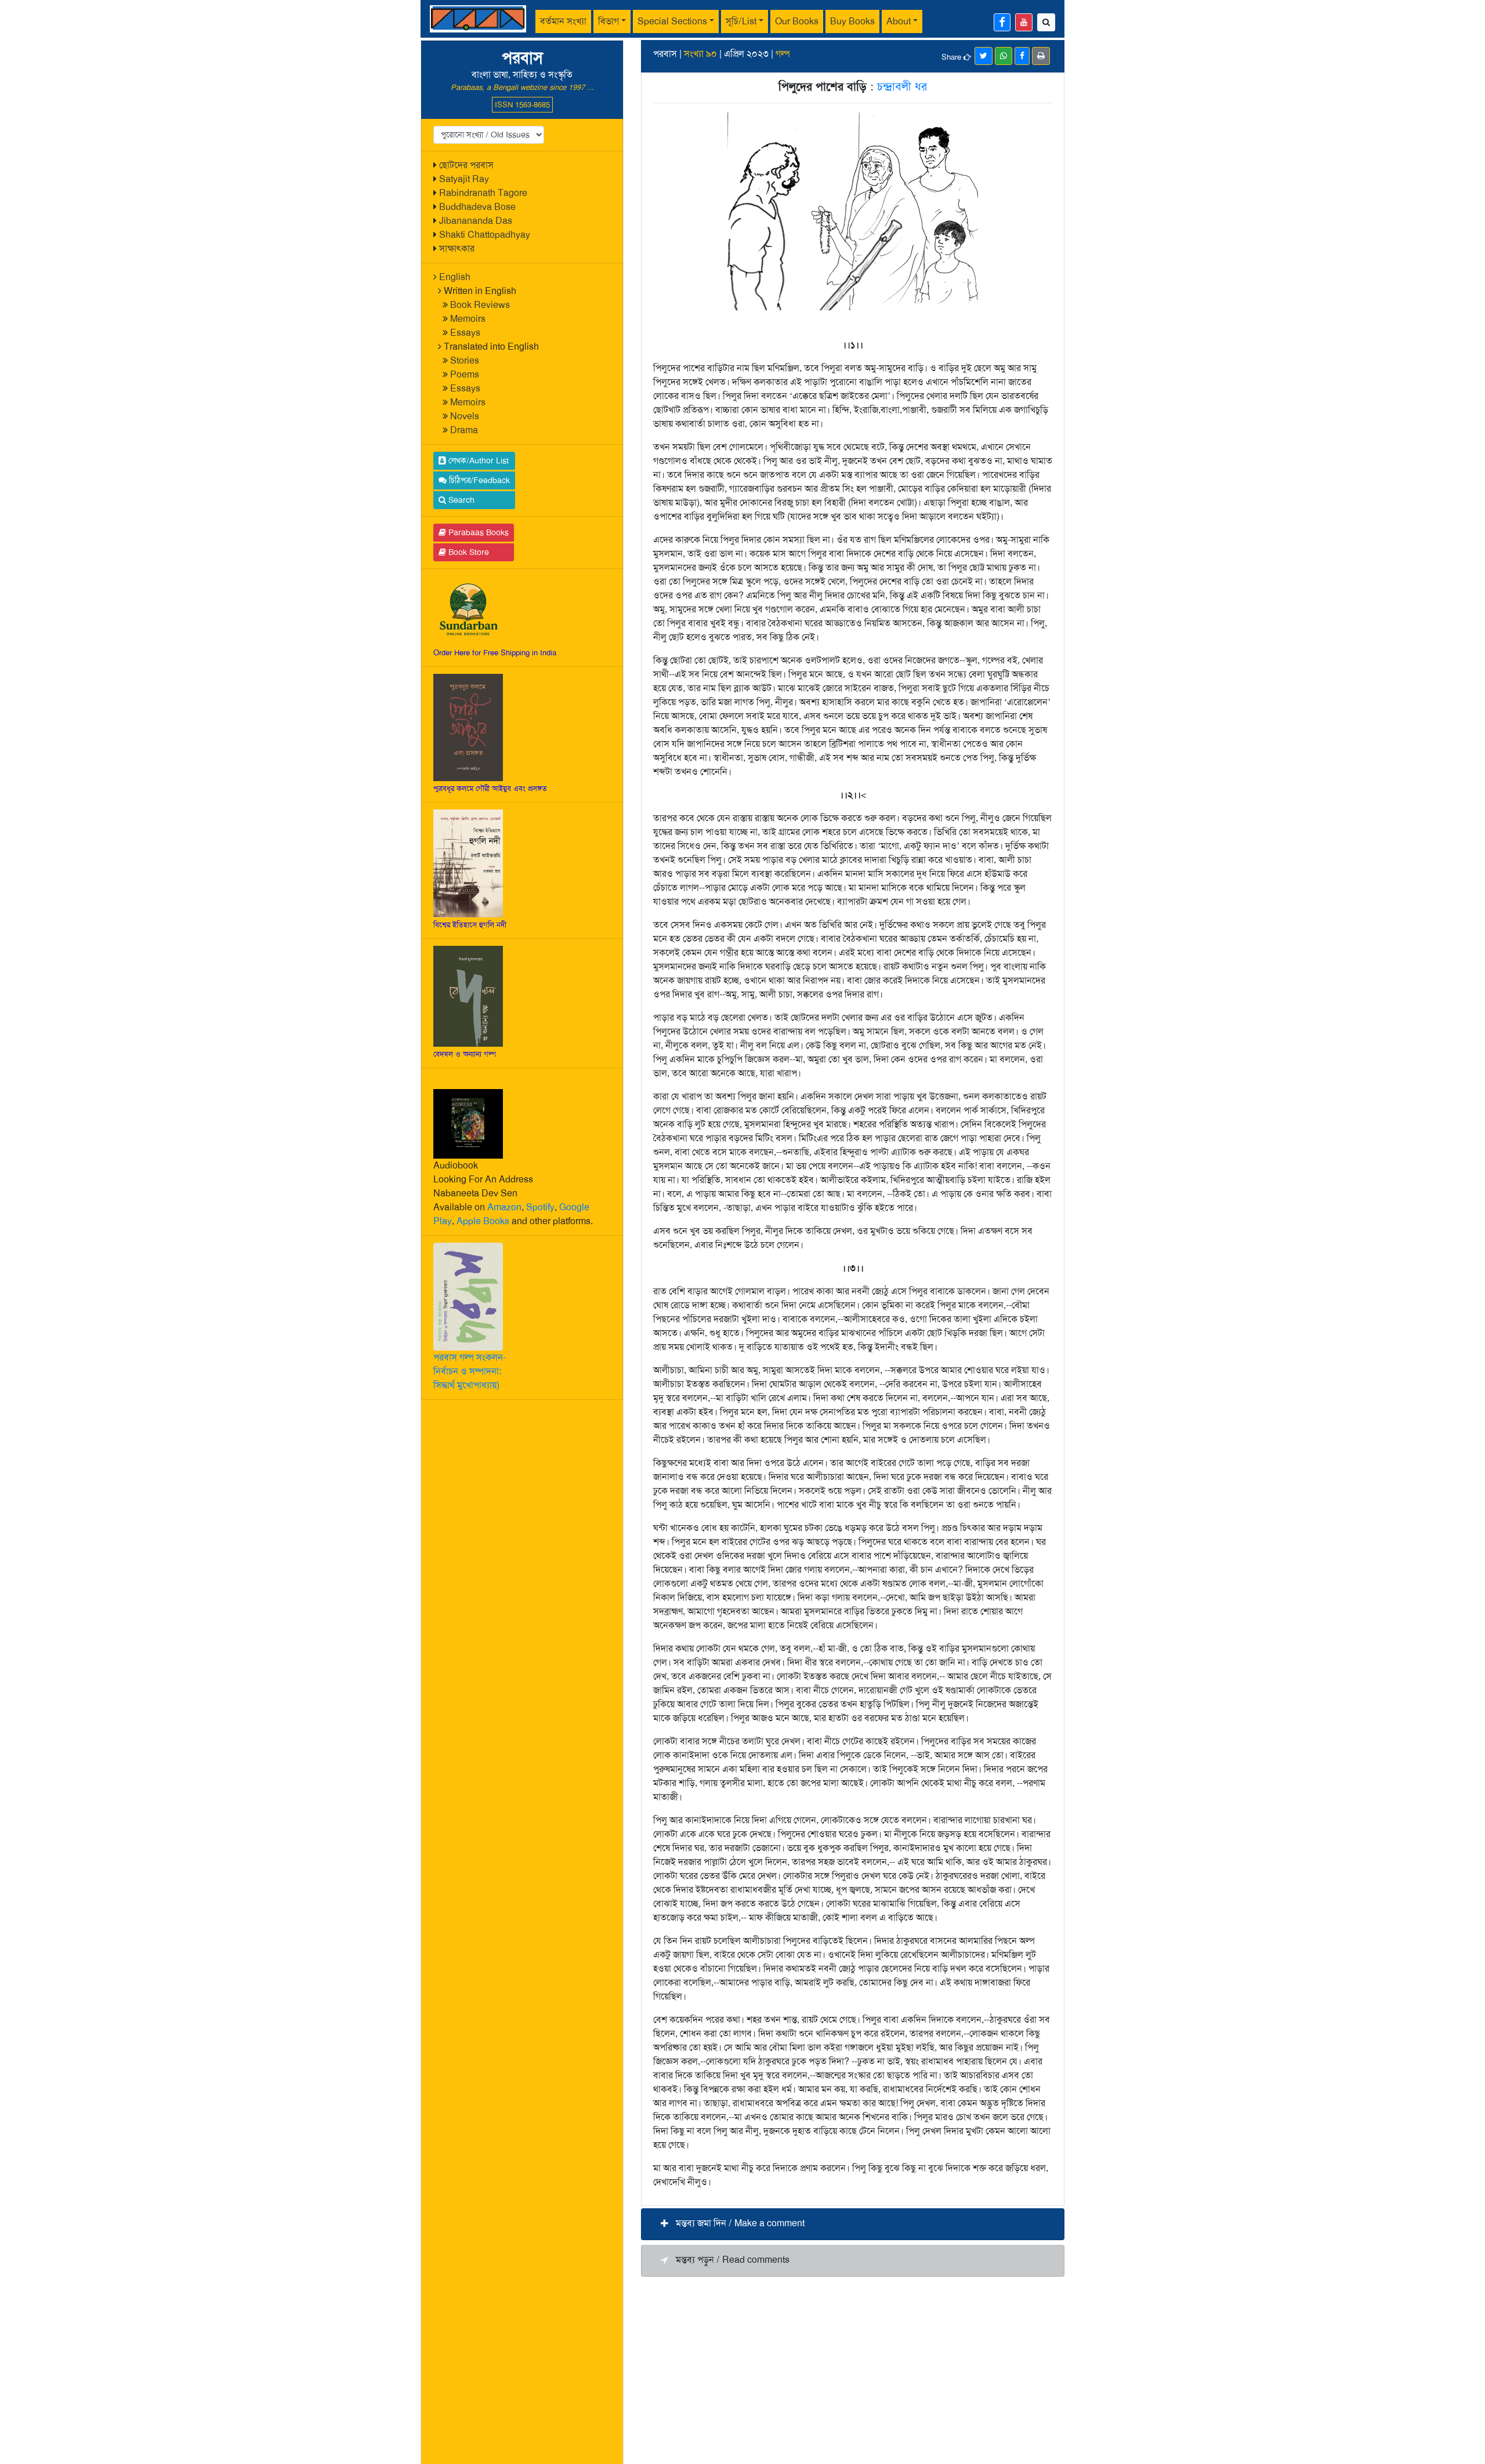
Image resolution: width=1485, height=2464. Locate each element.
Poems (465, 374)
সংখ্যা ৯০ (700, 54)
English (455, 277)
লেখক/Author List (477, 460)
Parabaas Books (477, 532)
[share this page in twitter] (984, 56)
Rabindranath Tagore (483, 193)
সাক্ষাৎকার (457, 248)
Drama (464, 430)
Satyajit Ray (464, 179)
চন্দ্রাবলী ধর (902, 86)
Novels (465, 416)
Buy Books (852, 21)
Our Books (797, 21)
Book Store (468, 552)
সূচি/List (741, 21)
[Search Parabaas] (1046, 22)
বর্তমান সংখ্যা (563, 21)
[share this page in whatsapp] (1004, 56)
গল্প (783, 54)
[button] (853, 2224)
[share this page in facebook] (1022, 56)
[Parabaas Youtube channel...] (1024, 22)
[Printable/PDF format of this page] (1041, 56)
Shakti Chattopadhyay (485, 235)
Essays (465, 333)
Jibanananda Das (476, 221)
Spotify (540, 1207)
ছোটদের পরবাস (466, 165)
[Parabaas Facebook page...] (1002, 22)
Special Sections (672, 21)
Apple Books (483, 1221)
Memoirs (468, 319)
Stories (465, 360)
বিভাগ (609, 21)
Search (460, 500)
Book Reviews (480, 305)
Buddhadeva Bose (477, 207)
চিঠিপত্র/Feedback (478, 480)
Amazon (504, 1207)
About (899, 21)
